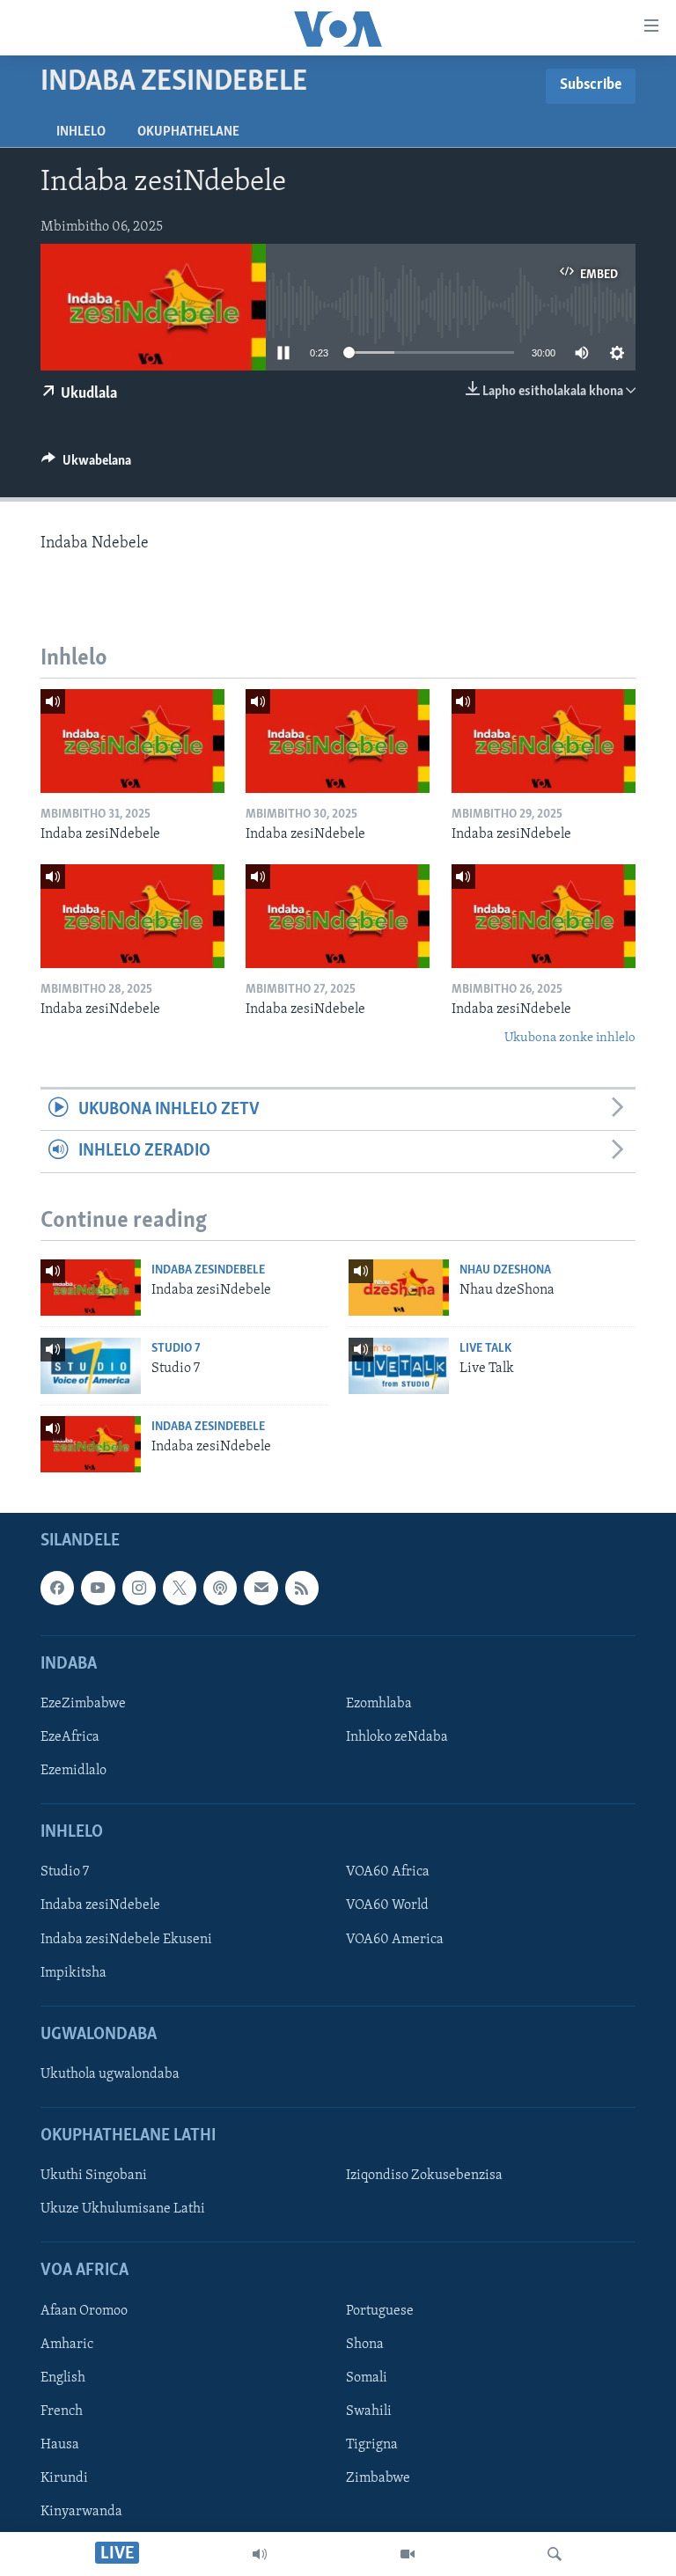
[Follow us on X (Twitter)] (180, 1588)
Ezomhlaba (379, 1704)
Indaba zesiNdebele (208, 1270)
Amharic (67, 2345)
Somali (367, 2378)
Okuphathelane (188, 132)
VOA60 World (387, 1906)
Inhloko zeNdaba (397, 1737)
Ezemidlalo (73, 1771)
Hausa (60, 2445)
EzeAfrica (70, 1737)
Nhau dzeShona (505, 1270)
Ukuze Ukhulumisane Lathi (123, 2210)
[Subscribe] (261, 1588)
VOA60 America (395, 1940)
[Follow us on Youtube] (98, 1588)
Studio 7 (176, 1349)
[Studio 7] (91, 1366)
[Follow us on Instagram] (139, 1588)
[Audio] (260, 2554)
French (62, 2411)
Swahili (369, 2411)
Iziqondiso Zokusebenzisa (424, 2176)
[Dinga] (555, 2554)
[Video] (408, 2554)
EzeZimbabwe (83, 1704)
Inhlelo (81, 132)
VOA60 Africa (388, 1873)
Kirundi (64, 2478)
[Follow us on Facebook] (57, 1588)
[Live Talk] (399, 1366)
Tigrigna (372, 2445)
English (63, 2378)
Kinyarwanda (81, 2512)
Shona (365, 2345)
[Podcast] (220, 1588)
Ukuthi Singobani (94, 2176)
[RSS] (302, 1588)
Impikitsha (73, 1973)
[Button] (86, 465)
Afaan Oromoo (84, 2311)
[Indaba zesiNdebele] (132, 741)
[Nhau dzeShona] (399, 1288)
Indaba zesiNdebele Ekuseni (126, 1940)
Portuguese (380, 2311)
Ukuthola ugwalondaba (110, 2074)
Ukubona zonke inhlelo (570, 1038)
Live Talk (485, 1349)
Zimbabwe (378, 2478)
